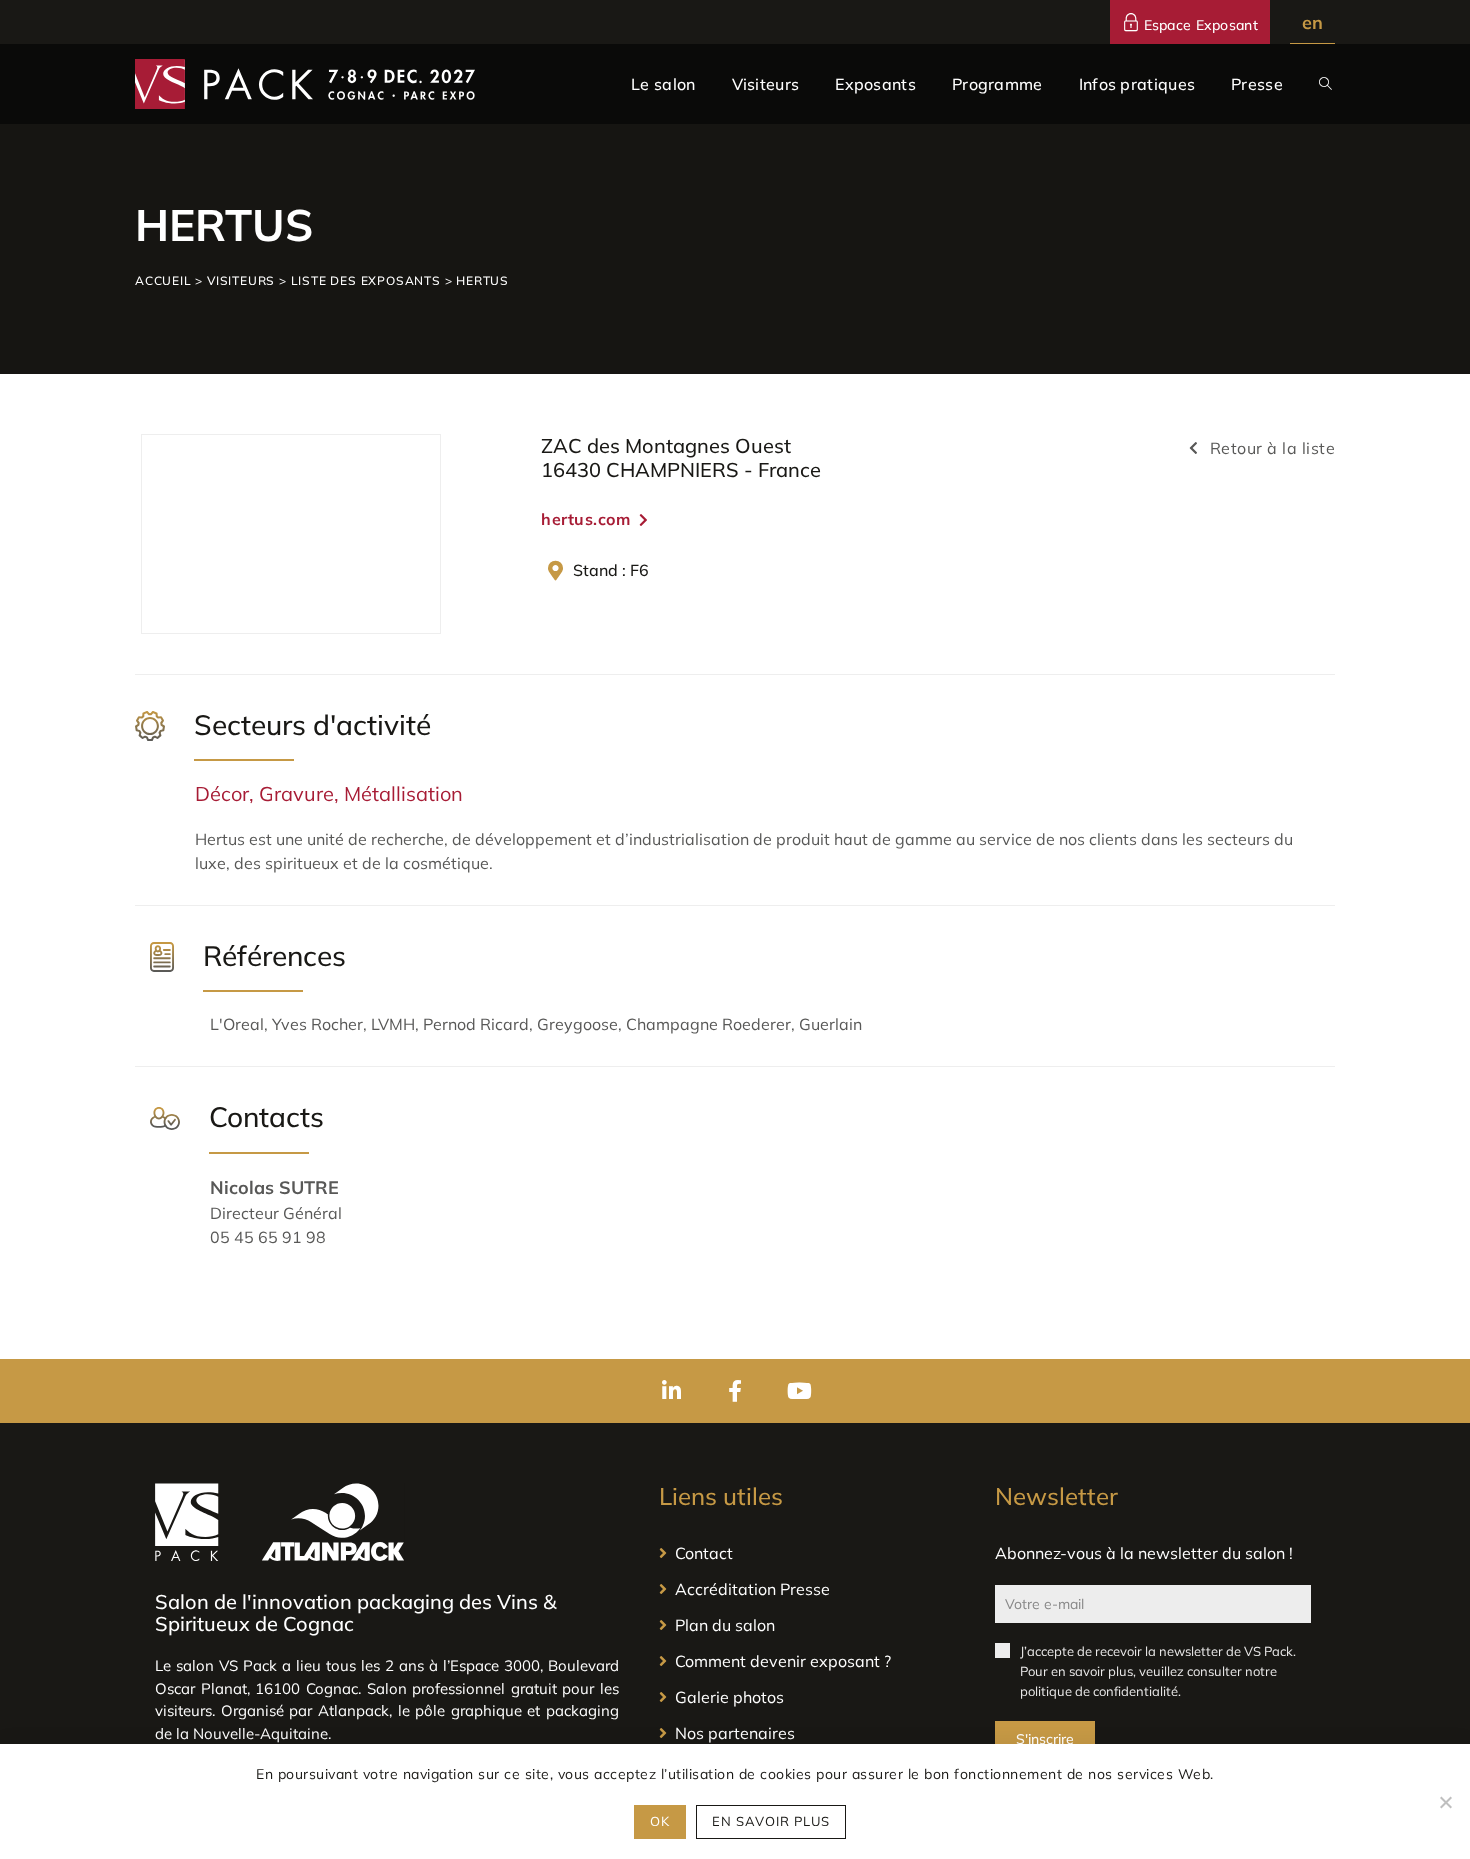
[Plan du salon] (807, 1625)
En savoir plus (771, 1821)
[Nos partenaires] (807, 1733)
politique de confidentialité (1099, 1691)
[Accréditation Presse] (807, 1589)
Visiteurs (241, 280)
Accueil (163, 280)
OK (660, 1821)
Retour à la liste (1270, 448)
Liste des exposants (366, 280)
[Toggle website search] (1325, 84)
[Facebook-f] (735, 1391)
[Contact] (807, 1553)
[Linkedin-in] (671, 1391)
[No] (1445, 1802)
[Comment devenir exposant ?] (807, 1661)
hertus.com (585, 519)
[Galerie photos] (807, 1697)
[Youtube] (799, 1391)
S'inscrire (1045, 1739)
